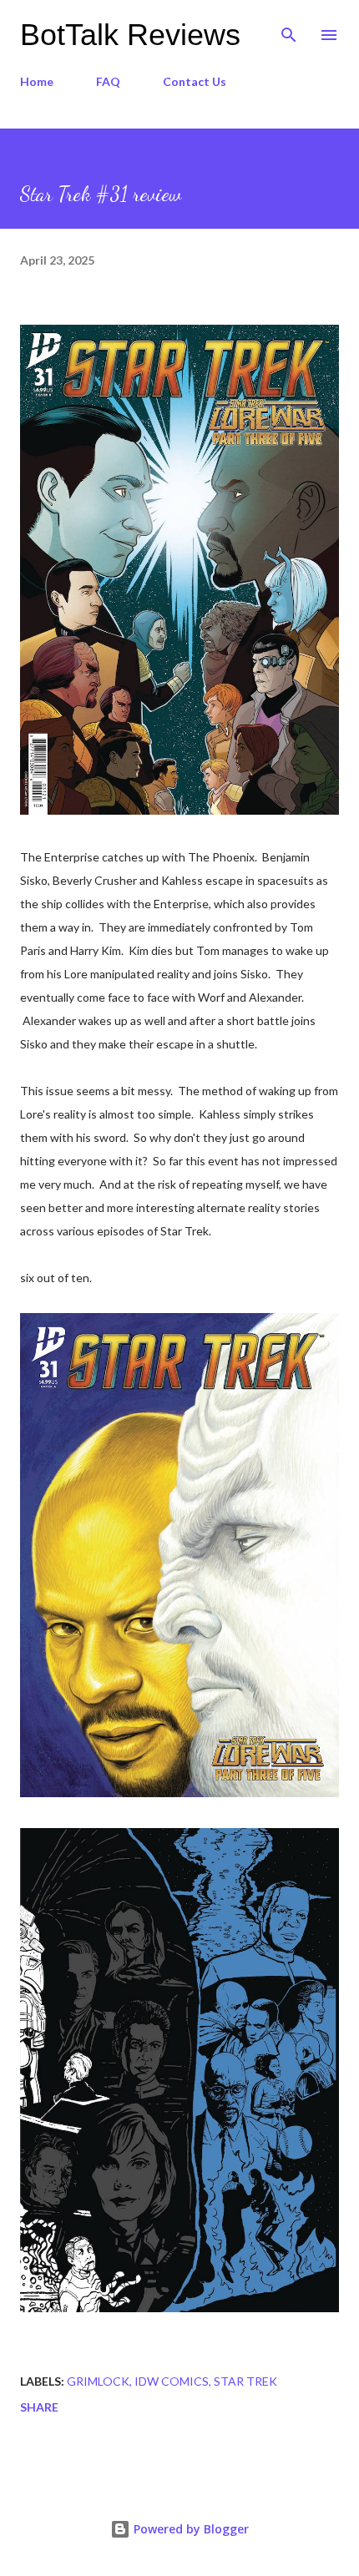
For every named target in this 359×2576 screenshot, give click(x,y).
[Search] (289, 30)
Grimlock (98, 2381)
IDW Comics (172, 2381)
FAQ (108, 81)
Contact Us (195, 81)
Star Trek (245, 2381)
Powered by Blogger (190, 2529)
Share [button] (39, 2407)
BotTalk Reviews (130, 35)
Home (37, 81)
